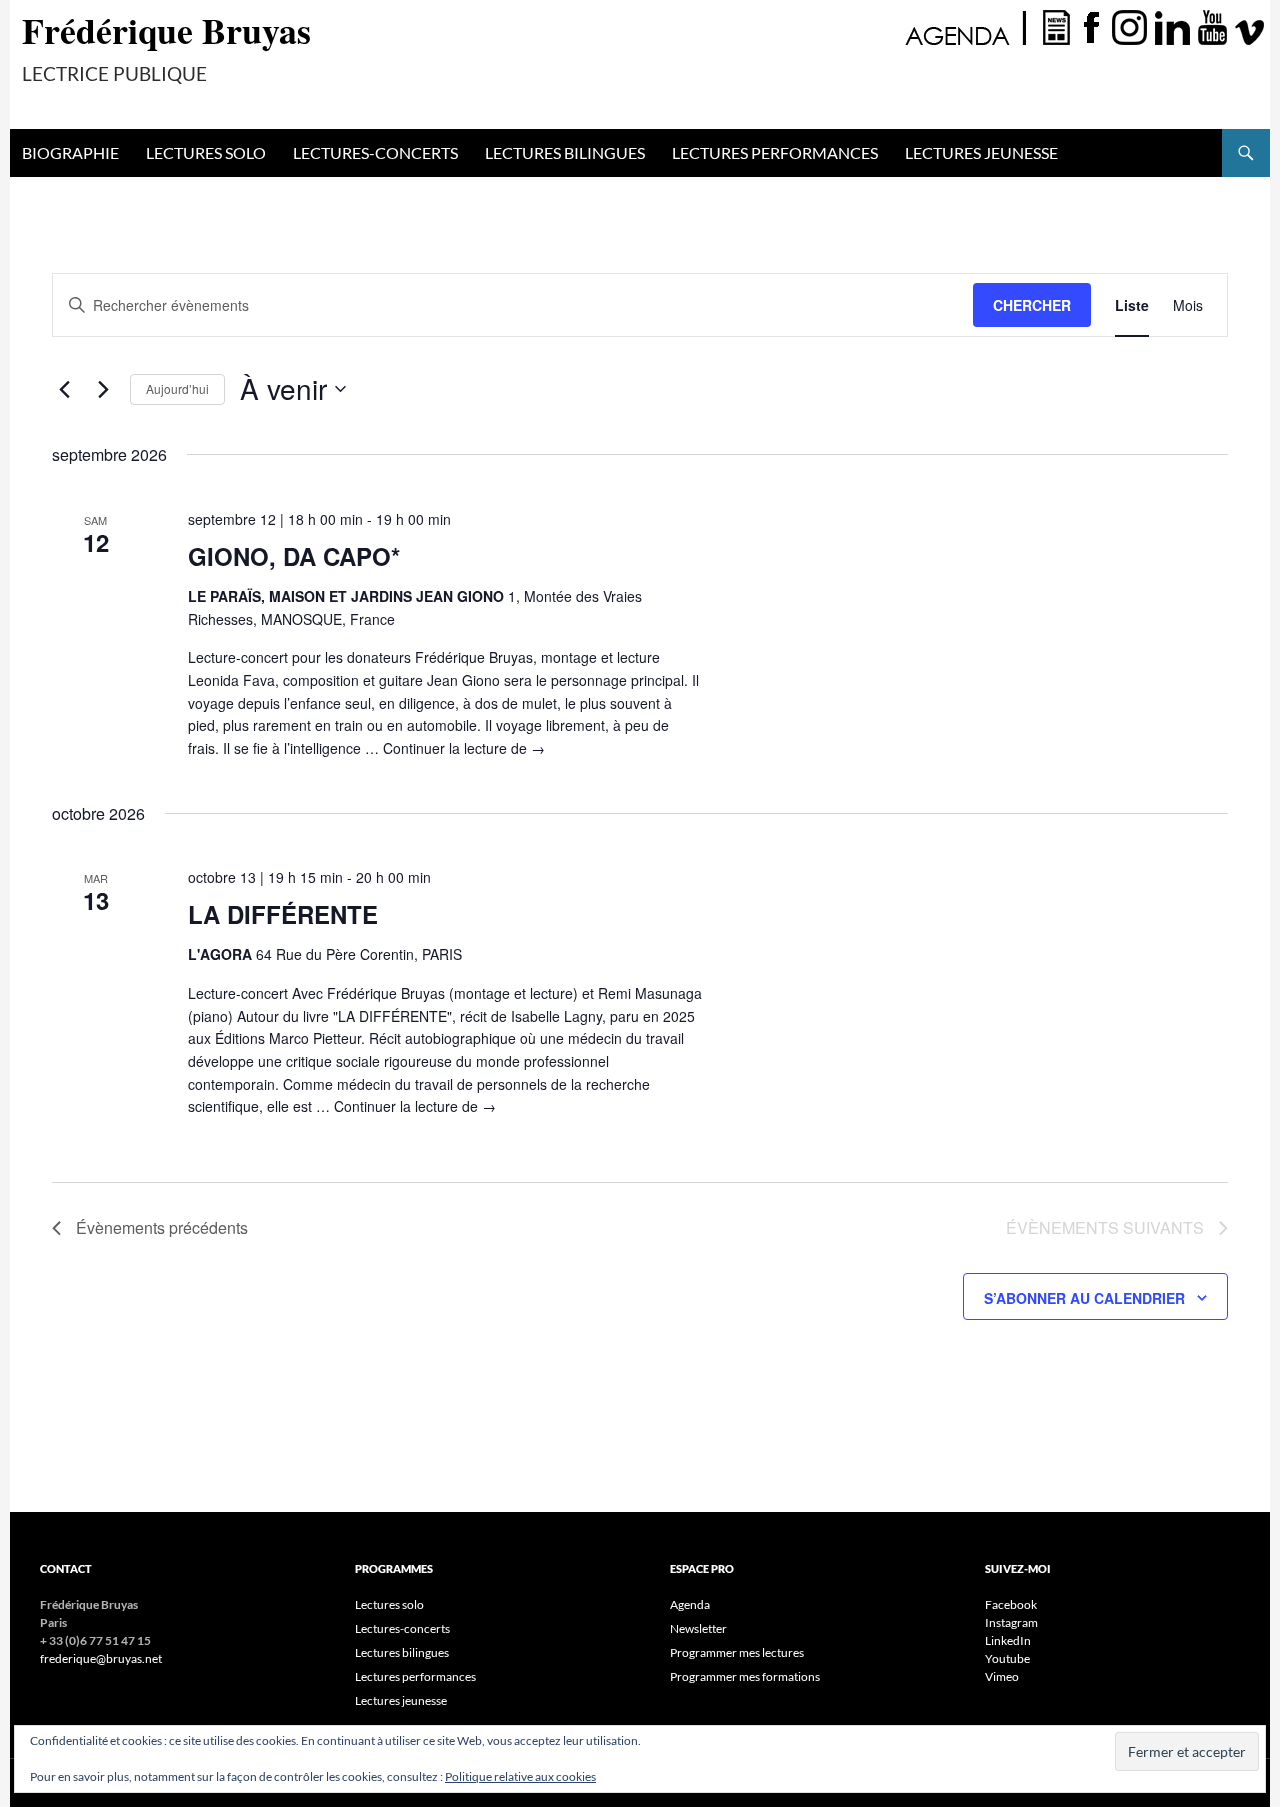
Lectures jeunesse (981, 152)
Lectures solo (206, 152)
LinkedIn (1008, 1640)
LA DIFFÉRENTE (283, 914)
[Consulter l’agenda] (964, 25)
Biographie (70, 152)
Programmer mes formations (745, 1676)
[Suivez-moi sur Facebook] (1091, 25)
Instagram (1011, 1622)
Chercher (1032, 305)
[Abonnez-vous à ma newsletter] (1056, 25)
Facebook (1011, 1604)
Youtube (1007, 1658)
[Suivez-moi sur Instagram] (1132, 25)
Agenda (690, 1604)
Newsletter (698, 1628)
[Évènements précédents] (64, 389)
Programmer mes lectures (737, 1652)
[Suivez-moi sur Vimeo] (1250, 25)
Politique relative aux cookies (520, 1776)
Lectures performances (775, 152)
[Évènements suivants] (103, 389)
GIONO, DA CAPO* (294, 556)
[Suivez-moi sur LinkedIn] (1175, 25)
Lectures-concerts (375, 152)
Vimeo (1002, 1676)
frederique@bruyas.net (101, 1658)
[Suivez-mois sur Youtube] (1212, 25)
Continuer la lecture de (464, 748)
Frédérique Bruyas (166, 30)
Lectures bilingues (565, 152)
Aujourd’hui (177, 388)
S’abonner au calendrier (1084, 1298)
